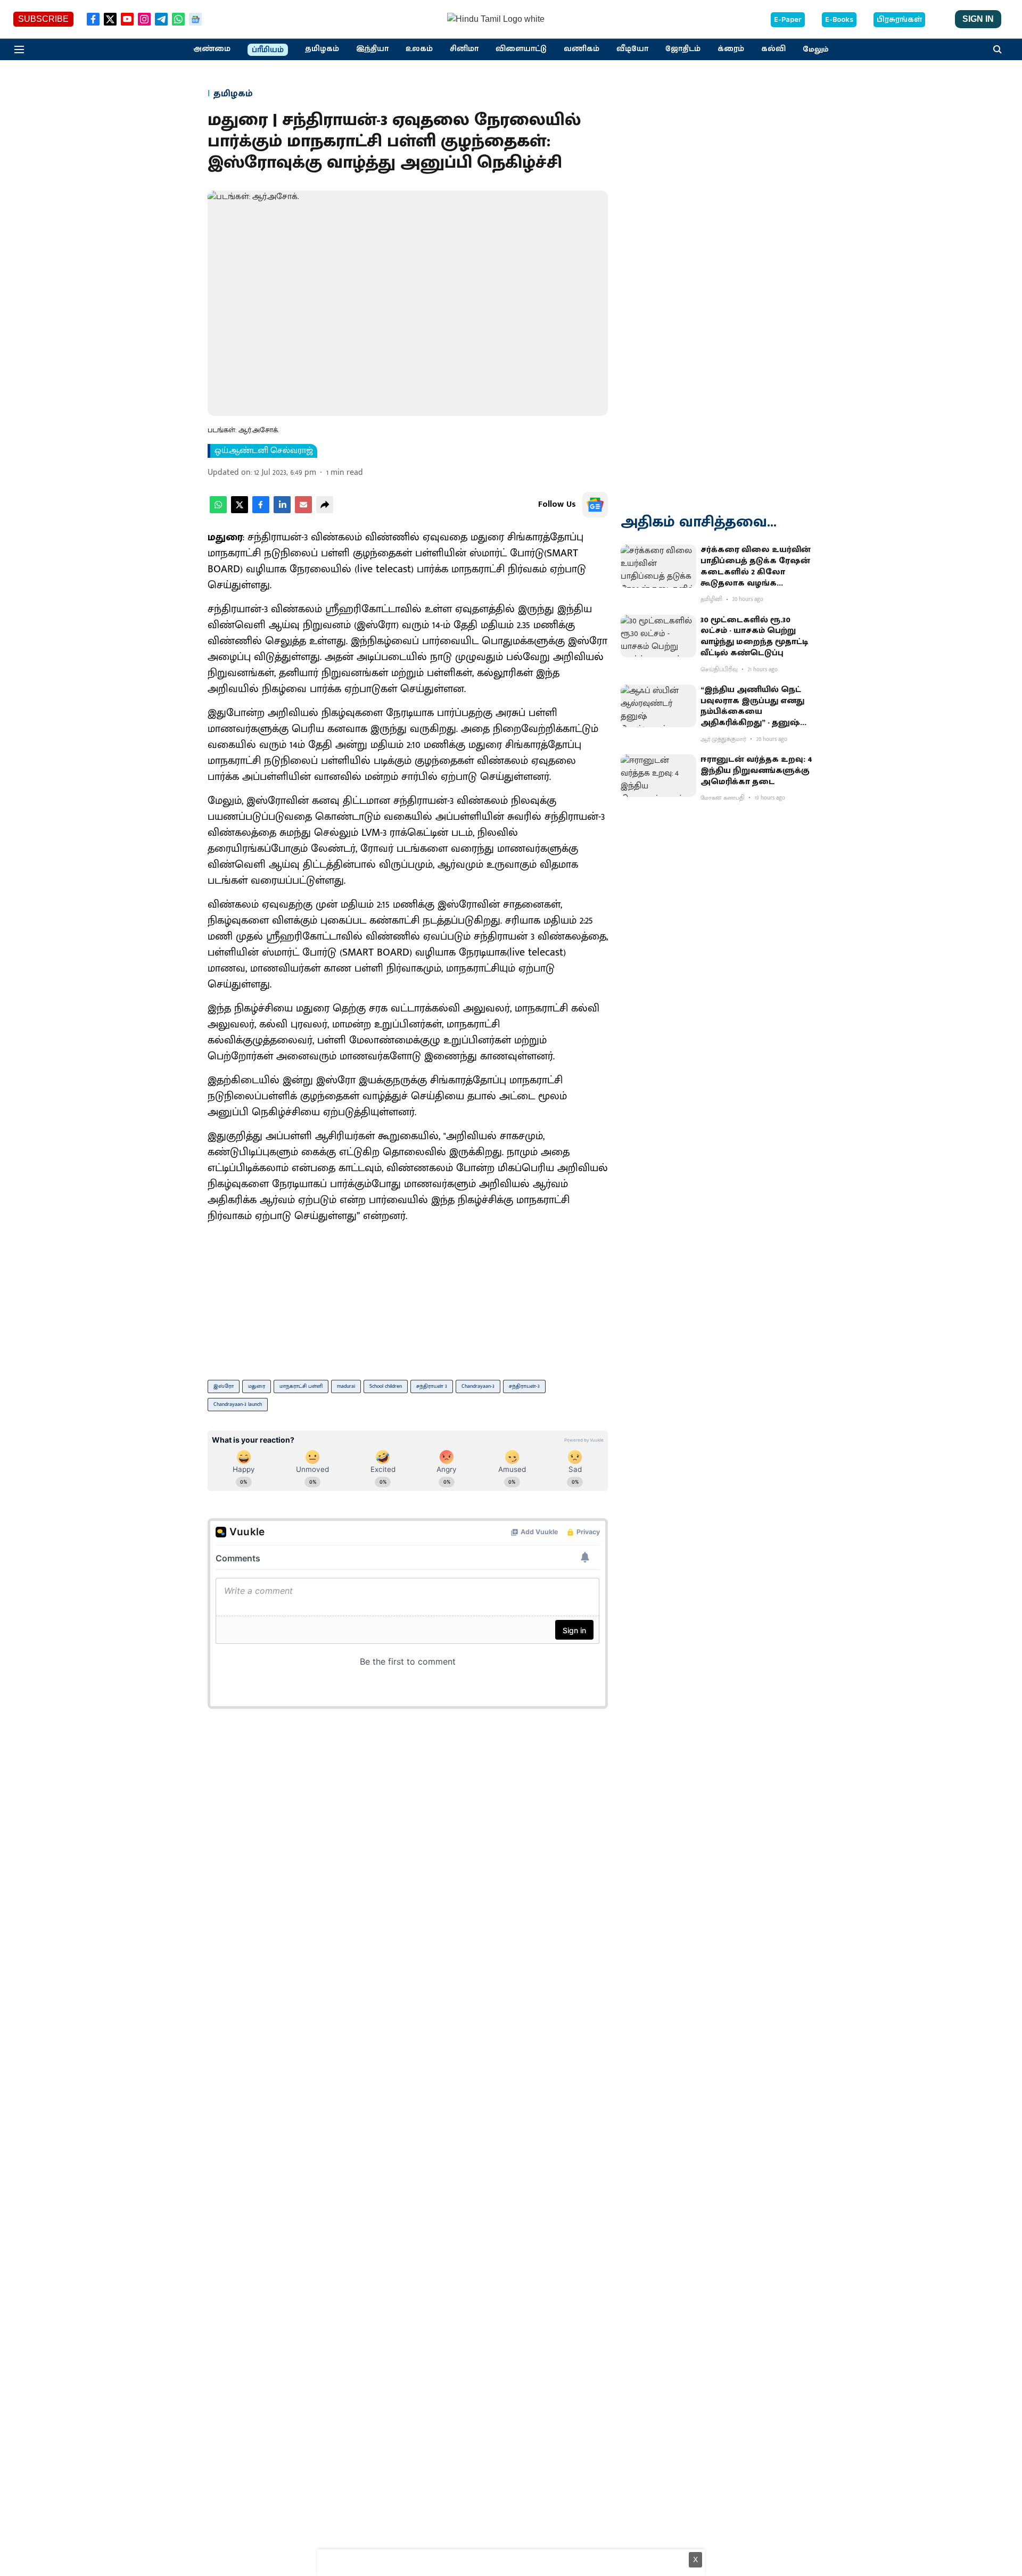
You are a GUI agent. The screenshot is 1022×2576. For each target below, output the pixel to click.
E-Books (839, 20)
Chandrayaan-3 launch (238, 1404)
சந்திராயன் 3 (432, 1386)
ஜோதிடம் (683, 49)
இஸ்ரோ (224, 1386)
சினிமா (464, 49)
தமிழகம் (322, 49)
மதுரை (257, 1386)
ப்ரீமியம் (268, 50)
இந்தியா (372, 49)
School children (386, 1386)
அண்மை (212, 49)
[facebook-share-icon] (261, 511)
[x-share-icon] (240, 511)
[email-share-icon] (303, 511)
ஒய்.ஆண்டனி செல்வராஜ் (264, 451)
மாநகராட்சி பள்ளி (301, 1386)
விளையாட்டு (521, 49)
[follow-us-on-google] (595, 505)
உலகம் (419, 49)
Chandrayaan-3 (478, 1386)
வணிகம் (582, 49)
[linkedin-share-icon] (282, 511)
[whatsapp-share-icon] (218, 511)
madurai (346, 1386)
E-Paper (788, 20)
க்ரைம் (731, 49)
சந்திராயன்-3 (524, 1386)
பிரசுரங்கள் (899, 20)
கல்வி (773, 49)
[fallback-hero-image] (658, 566)
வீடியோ (632, 49)
